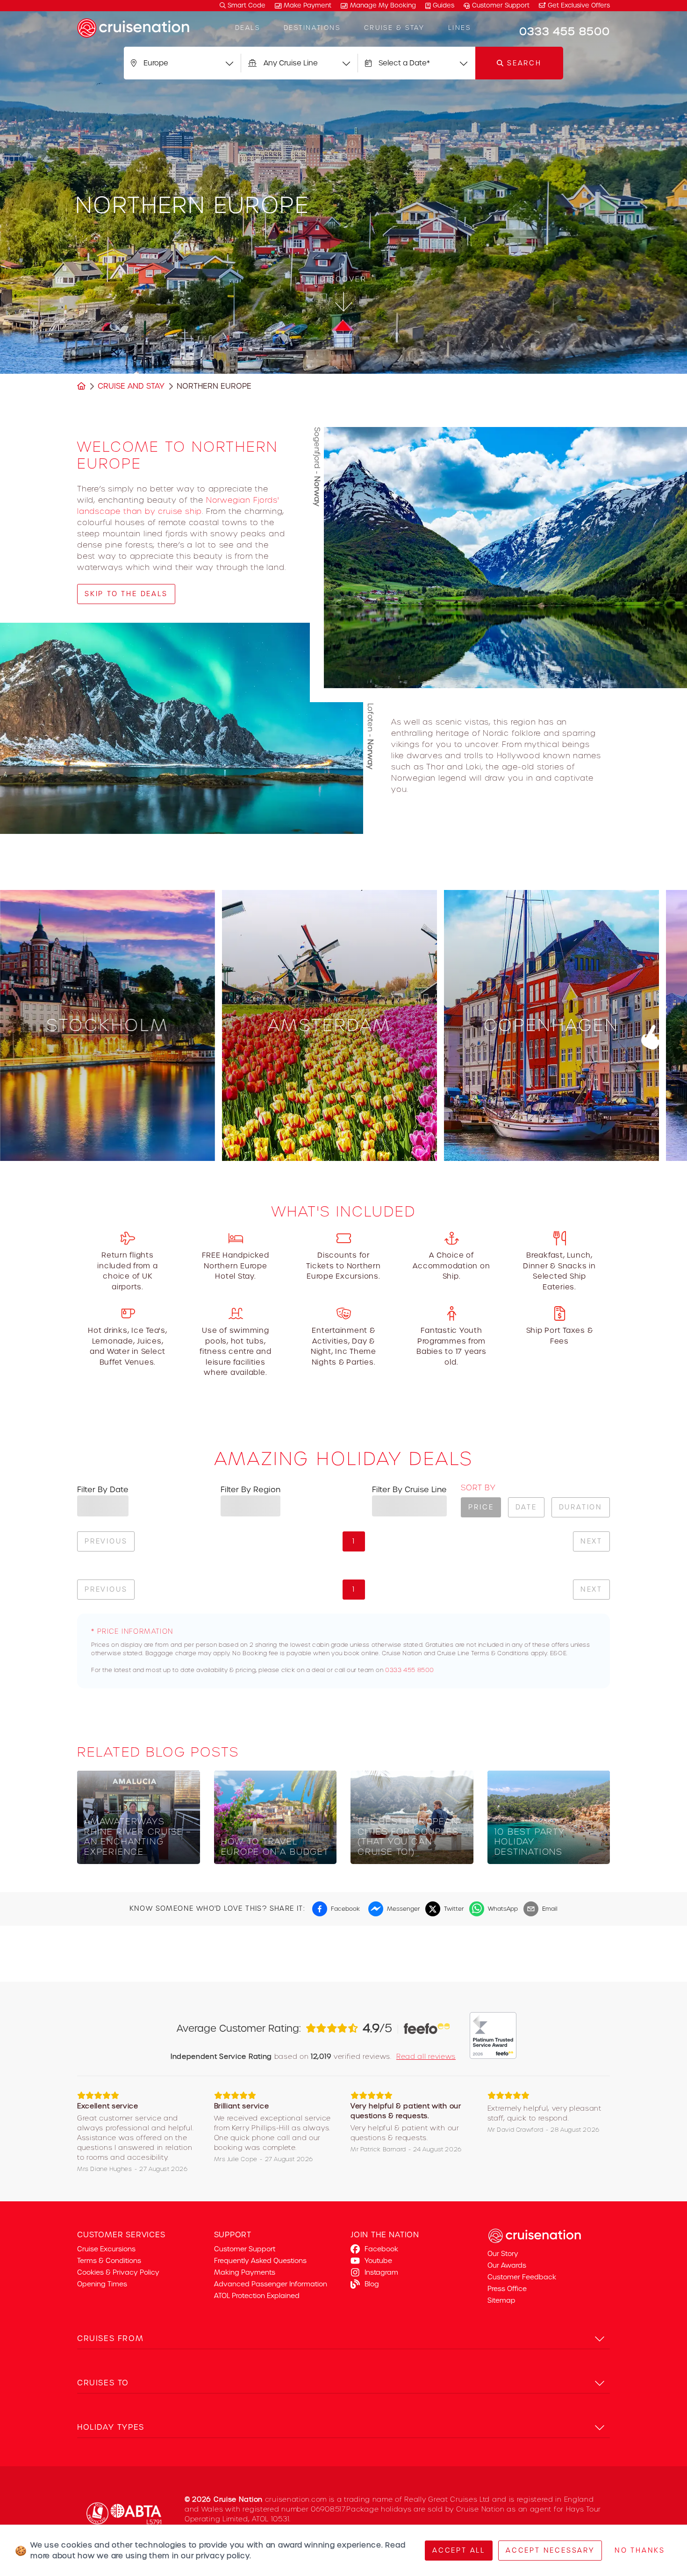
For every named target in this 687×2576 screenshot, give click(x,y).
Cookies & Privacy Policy (118, 2272)
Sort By (478, 1488)
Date (526, 1507)
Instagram (381, 2272)
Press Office (507, 2289)
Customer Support (501, 5)
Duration (581, 1507)
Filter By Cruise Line (409, 1490)
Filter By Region (250, 1490)
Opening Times (102, 2284)
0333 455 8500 (410, 1670)
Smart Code (246, 5)
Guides (444, 5)
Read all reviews (426, 2057)
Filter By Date (103, 1490)
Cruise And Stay (131, 386)
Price (481, 1507)
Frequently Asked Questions (260, 2261)
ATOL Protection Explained (257, 2296)
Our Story (503, 2254)
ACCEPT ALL (459, 2550)
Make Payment (308, 5)
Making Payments (245, 2272)
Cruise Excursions (106, 2249)
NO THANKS (640, 2550)
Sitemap (501, 2300)
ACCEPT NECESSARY (550, 2550)
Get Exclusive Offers (578, 5)
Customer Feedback (522, 2277)
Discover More (108, 1141)
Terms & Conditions (109, 2261)
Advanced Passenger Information (271, 2284)
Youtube (378, 2261)
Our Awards (507, 2265)
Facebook (381, 2249)
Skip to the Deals (126, 594)
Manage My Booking (383, 5)
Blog (372, 2284)
